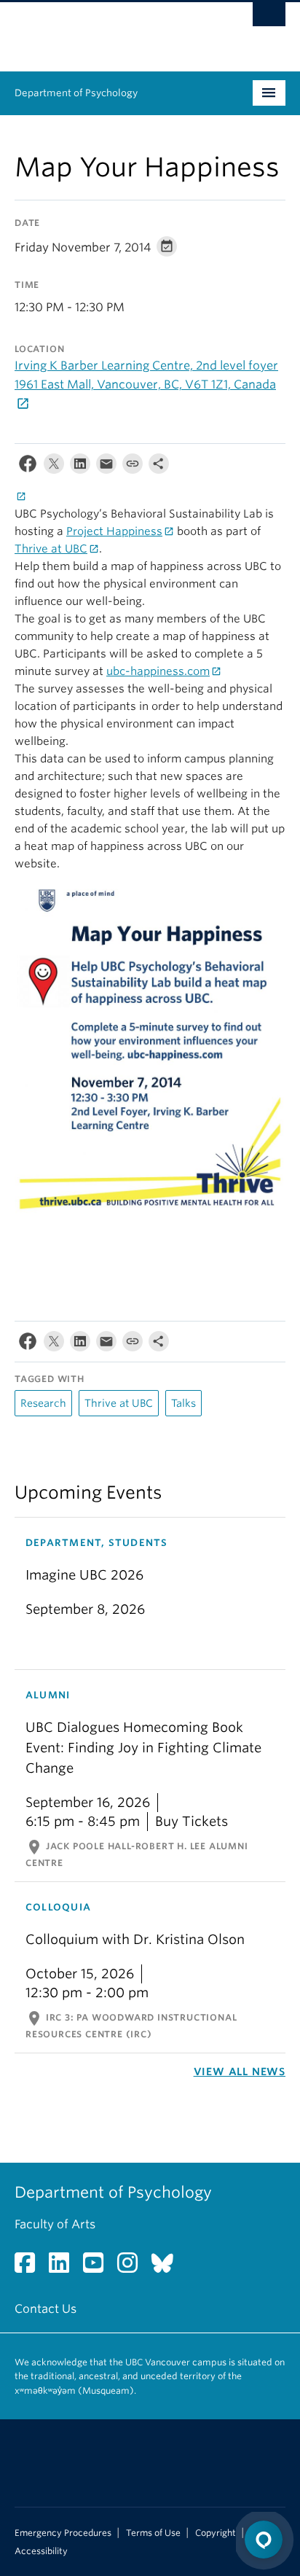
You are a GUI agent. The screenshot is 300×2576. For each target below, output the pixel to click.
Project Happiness (114, 531)
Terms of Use (153, 2533)
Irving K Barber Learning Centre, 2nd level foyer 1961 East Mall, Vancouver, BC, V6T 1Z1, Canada (146, 375)
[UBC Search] (269, 18)
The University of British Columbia (109, 30)
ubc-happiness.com (158, 671)
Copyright (216, 2533)
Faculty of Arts (55, 2224)
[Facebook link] (30, 2267)
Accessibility (41, 2551)
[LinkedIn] (80, 467)
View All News (240, 2072)
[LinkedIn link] (64, 2267)
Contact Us (46, 2309)
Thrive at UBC (51, 549)
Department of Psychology (76, 93)
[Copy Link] (133, 467)
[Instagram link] (133, 2267)
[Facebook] (28, 467)
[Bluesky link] (168, 2267)
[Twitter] (54, 467)
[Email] (106, 467)
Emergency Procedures (63, 2533)
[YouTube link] (99, 2267)
